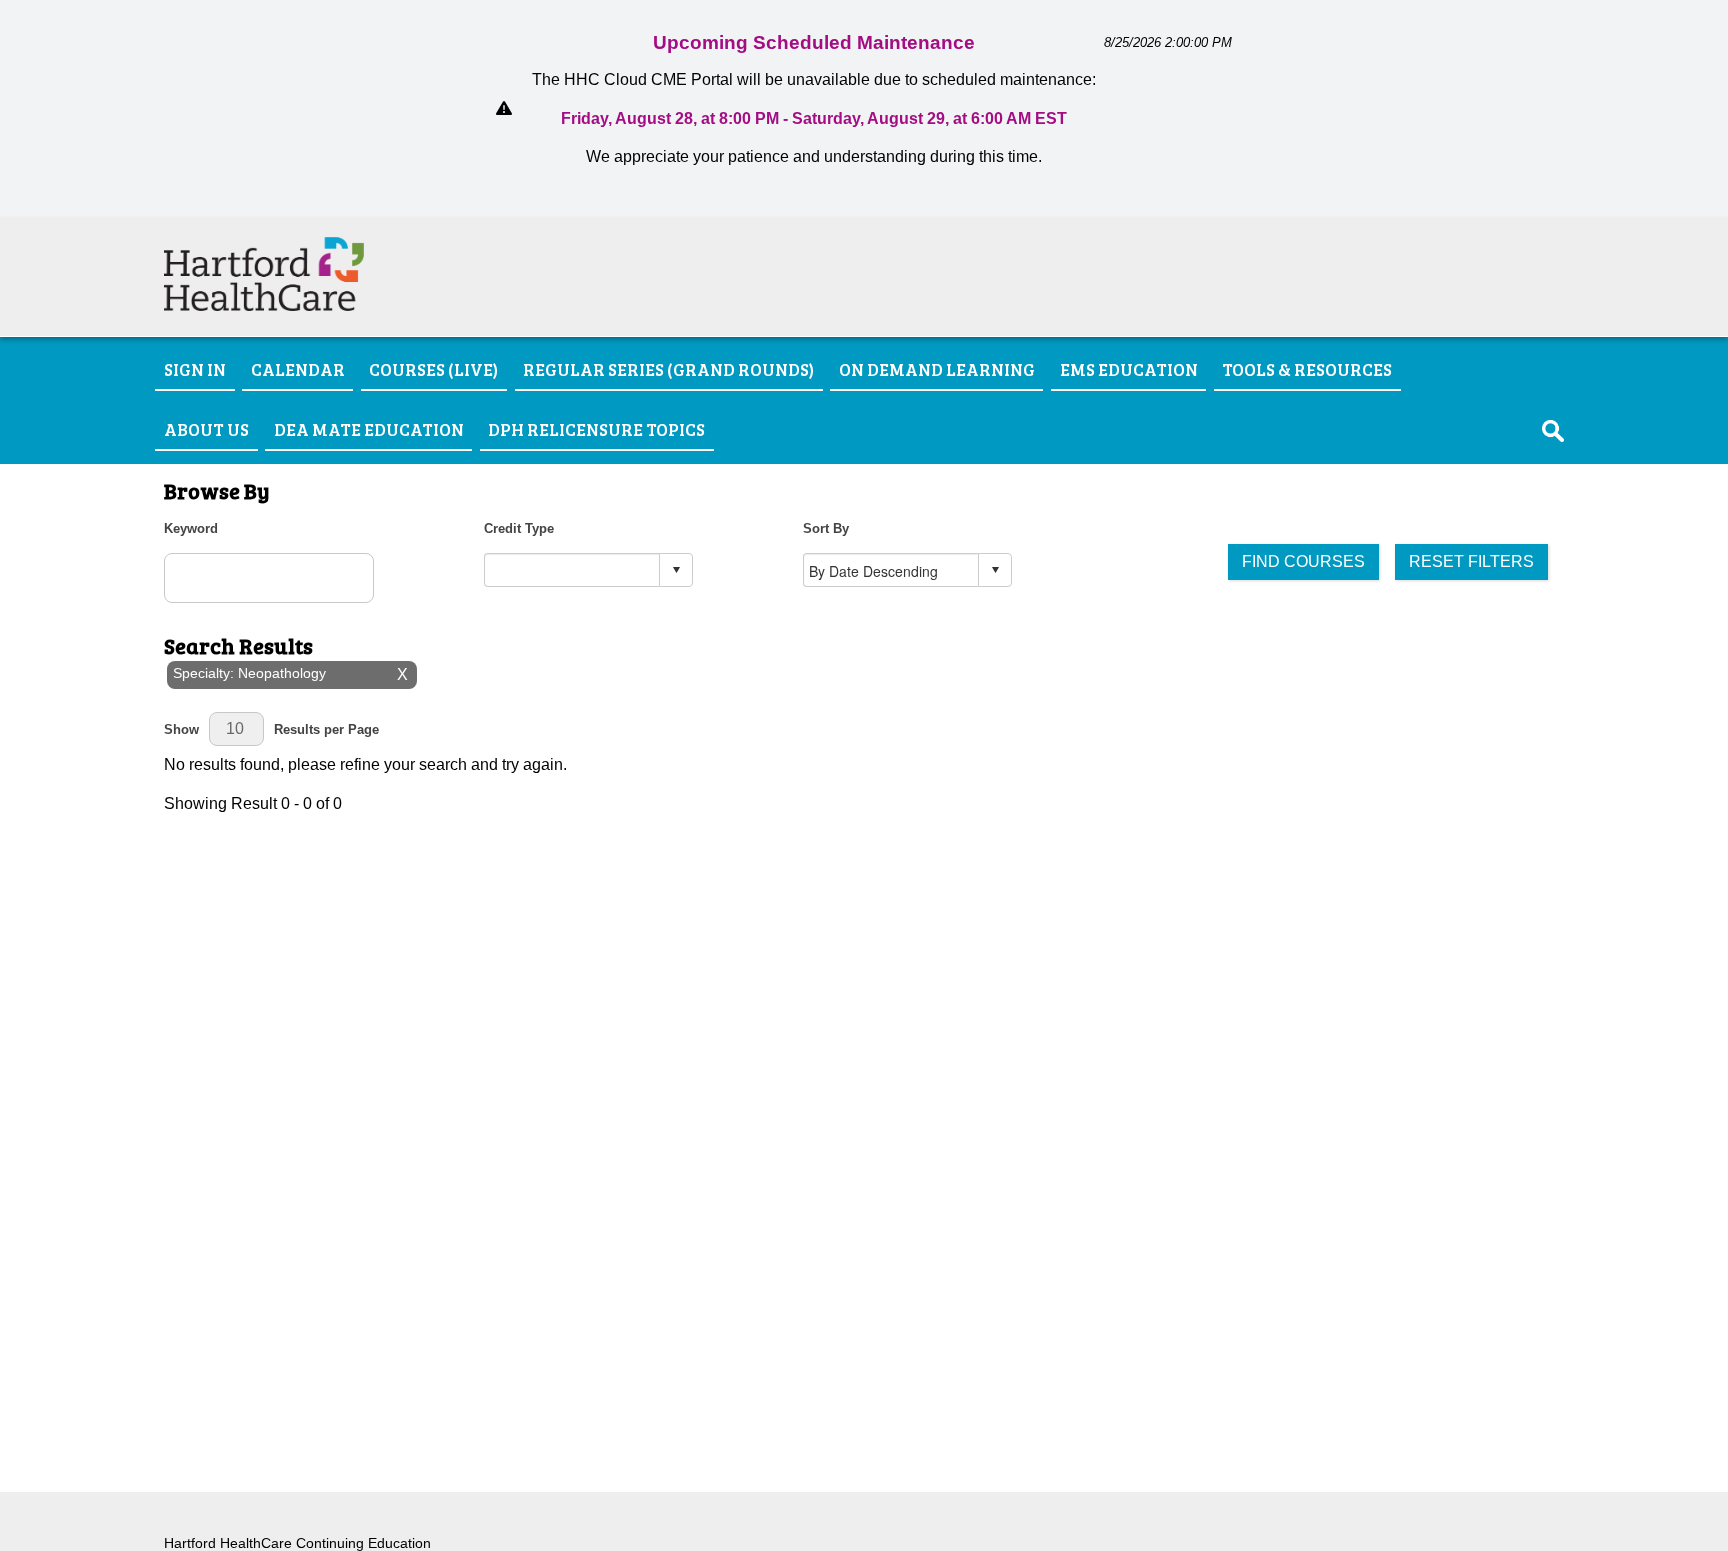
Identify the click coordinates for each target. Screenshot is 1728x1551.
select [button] (676, 570)
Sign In (195, 369)
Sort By (826, 528)
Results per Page (326, 729)
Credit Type (519, 528)
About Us (206, 428)
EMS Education (1129, 369)
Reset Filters (1471, 561)
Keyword (191, 528)
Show (181, 729)
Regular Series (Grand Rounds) (668, 369)
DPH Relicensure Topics (596, 428)
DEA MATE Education (369, 428)
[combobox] (572, 570)
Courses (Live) (433, 369)
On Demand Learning (937, 369)
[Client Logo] (264, 305)
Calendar (298, 369)
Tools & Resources (1307, 369)
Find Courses (1303, 561)
